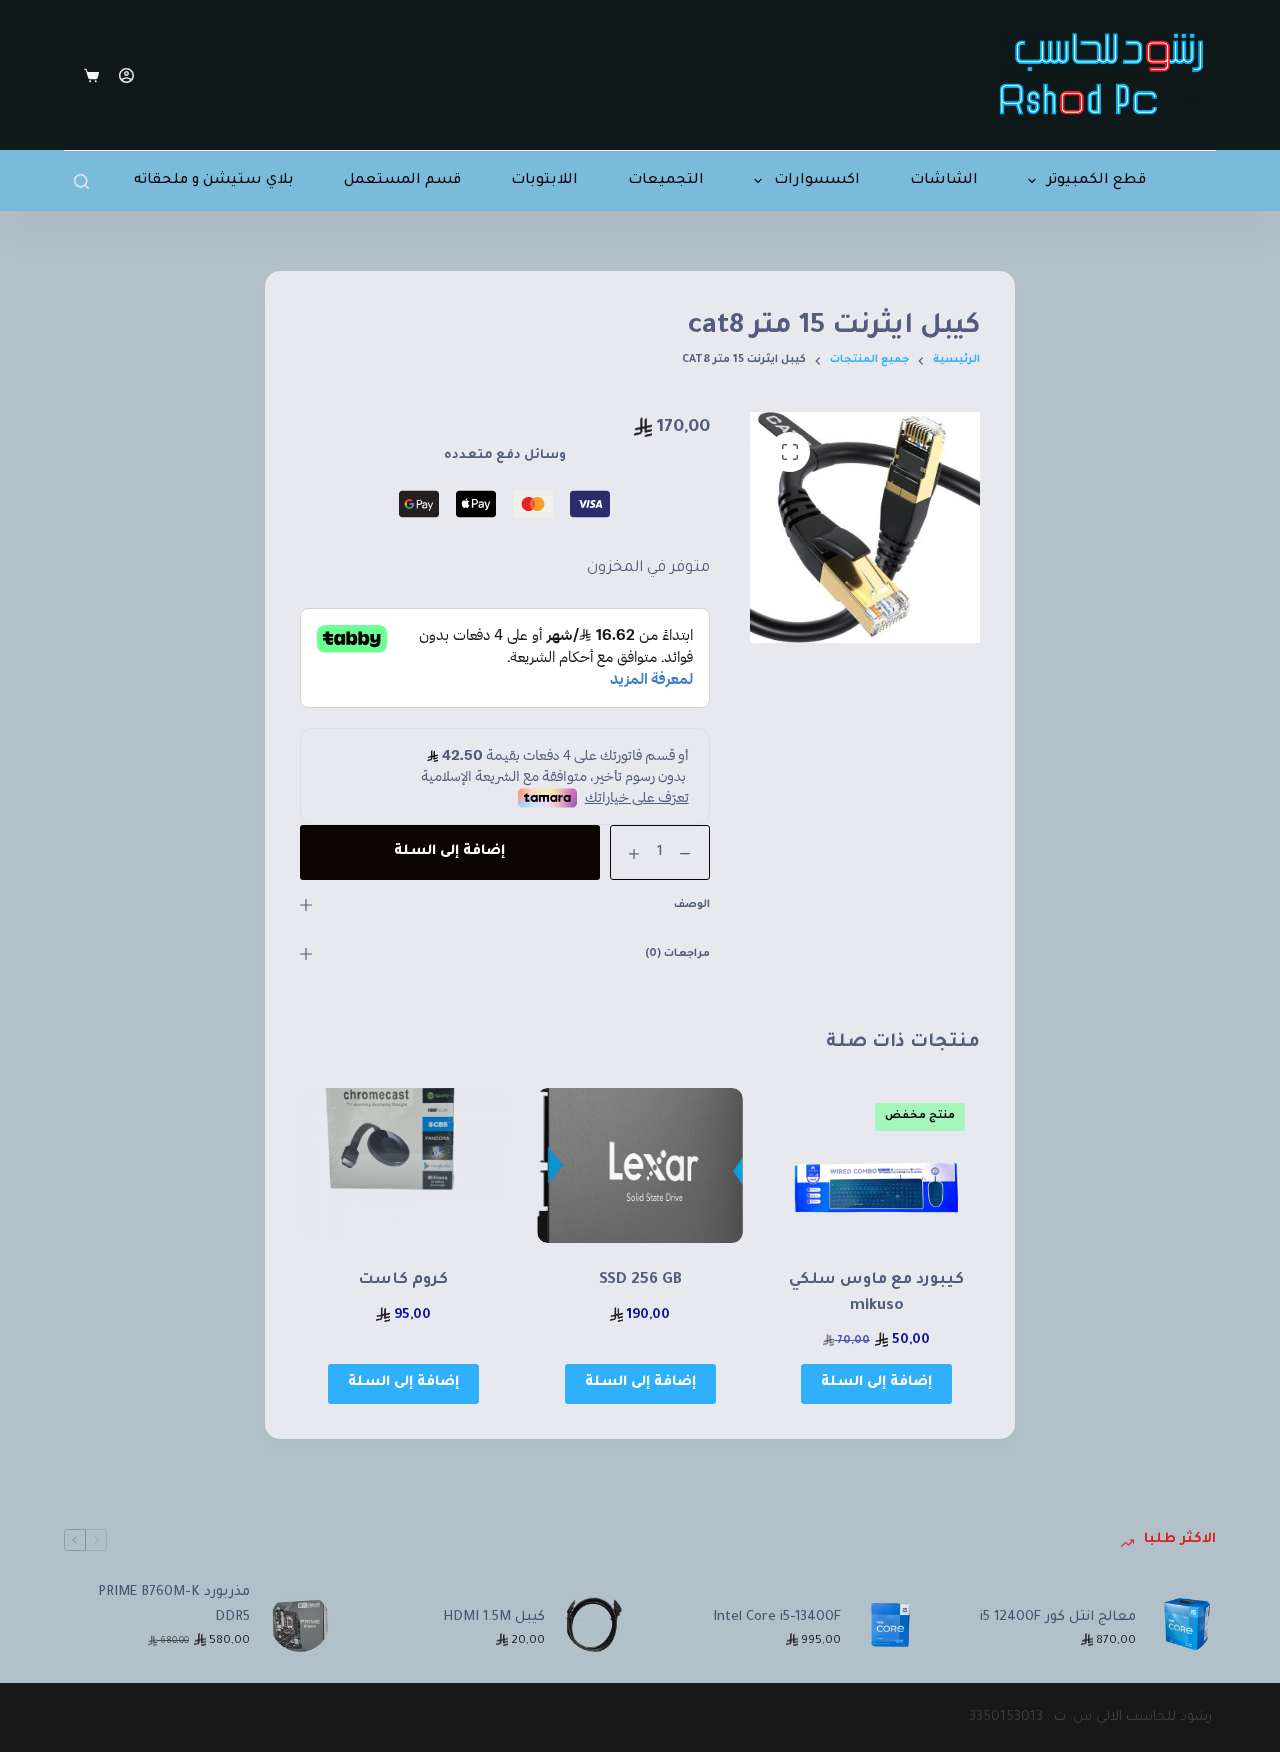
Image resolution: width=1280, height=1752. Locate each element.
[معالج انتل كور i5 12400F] (1186, 1622)
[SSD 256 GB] (640, 1165)
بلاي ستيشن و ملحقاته (214, 181)
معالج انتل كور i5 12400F (1058, 1617)
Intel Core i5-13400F (777, 1617)
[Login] (126, 75)
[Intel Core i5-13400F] (891, 1622)
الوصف (692, 905)
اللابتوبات (544, 181)
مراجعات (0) (677, 954)
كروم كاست (403, 1280)
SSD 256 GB (640, 1280)
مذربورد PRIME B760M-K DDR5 (174, 1605)
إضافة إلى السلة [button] (876, 1382)
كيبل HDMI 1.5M (494, 1617)
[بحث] (81, 181)
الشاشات (944, 181)
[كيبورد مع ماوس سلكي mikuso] (876, 1165)
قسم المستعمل (402, 181)
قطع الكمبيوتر (1096, 181)
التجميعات (666, 181)
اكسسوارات (817, 181)
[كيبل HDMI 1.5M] (595, 1622)
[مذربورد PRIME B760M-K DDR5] (300, 1622)
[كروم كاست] (403, 1165)
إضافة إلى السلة (449, 851)
